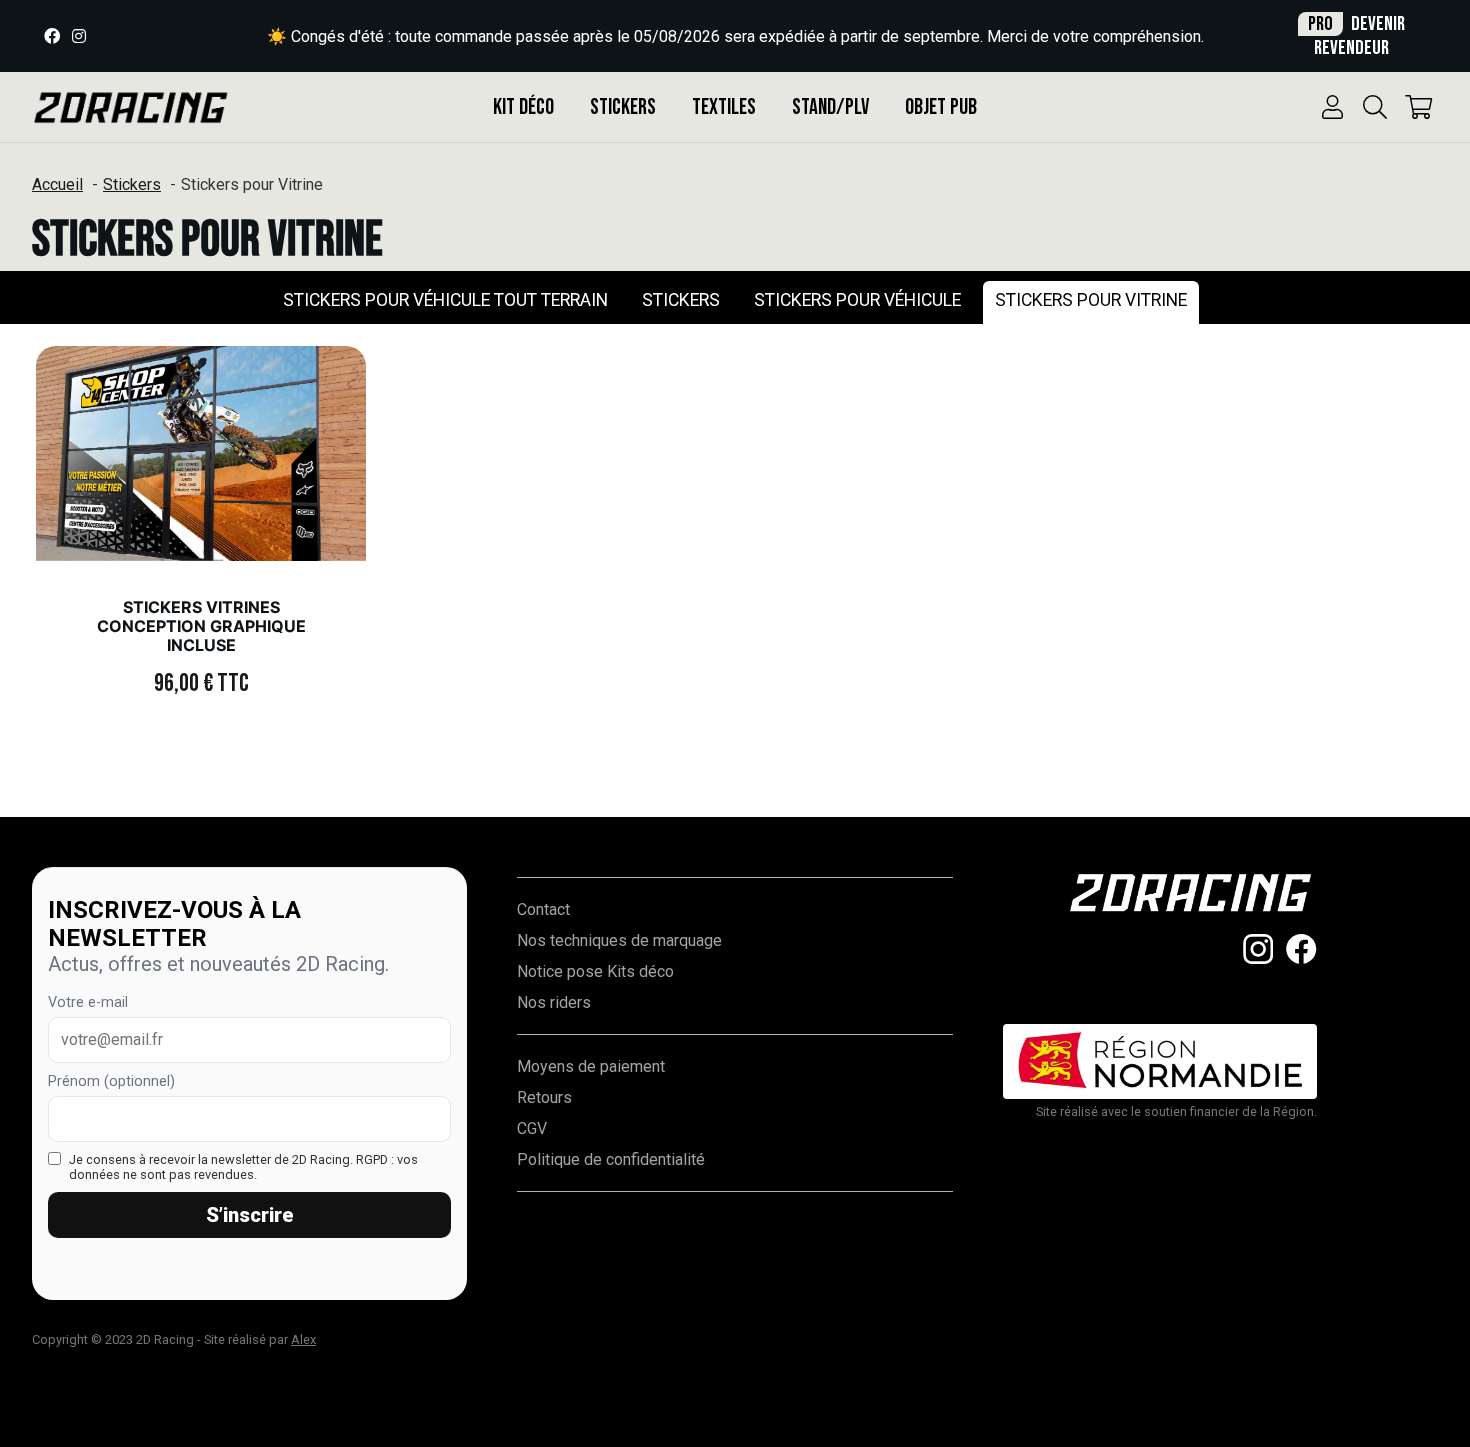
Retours (544, 1097)
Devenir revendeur (1356, 36)
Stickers (623, 107)
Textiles (724, 107)
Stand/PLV (830, 107)
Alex (303, 1339)
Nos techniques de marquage (619, 940)
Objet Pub (941, 107)
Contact (543, 909)
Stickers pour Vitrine (1091, 300)
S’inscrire (250, 1215)
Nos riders (554, 1002)
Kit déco (523, 107)
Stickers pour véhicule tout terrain (445, 300)
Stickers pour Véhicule (857, 300)
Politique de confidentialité (611, 1159)
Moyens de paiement (591, 1066)
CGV (532, 1128)
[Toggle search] (1375, 107)
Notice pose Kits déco (595, 971)
